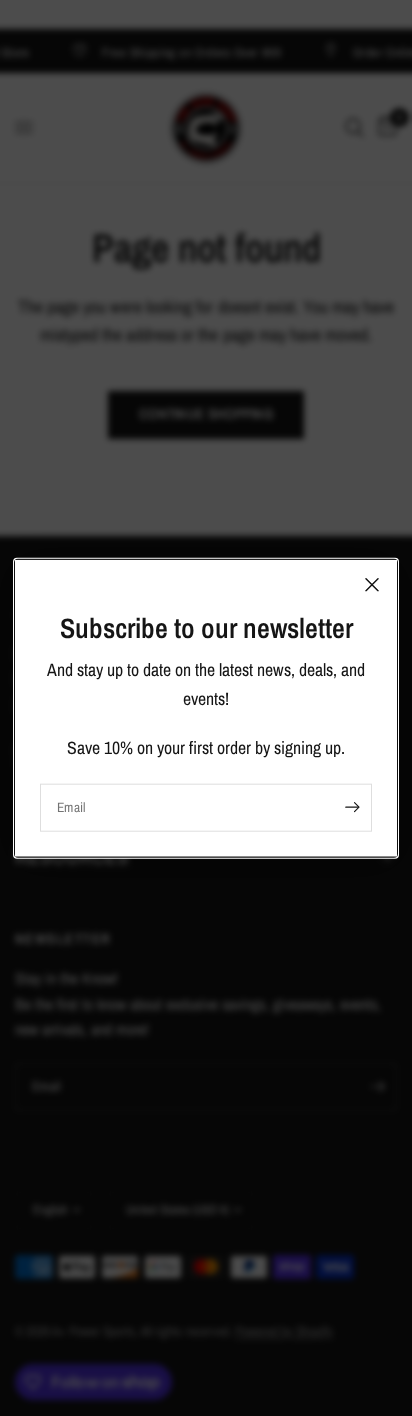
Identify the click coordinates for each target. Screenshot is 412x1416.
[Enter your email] (352, 807)
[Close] (372, 585)
